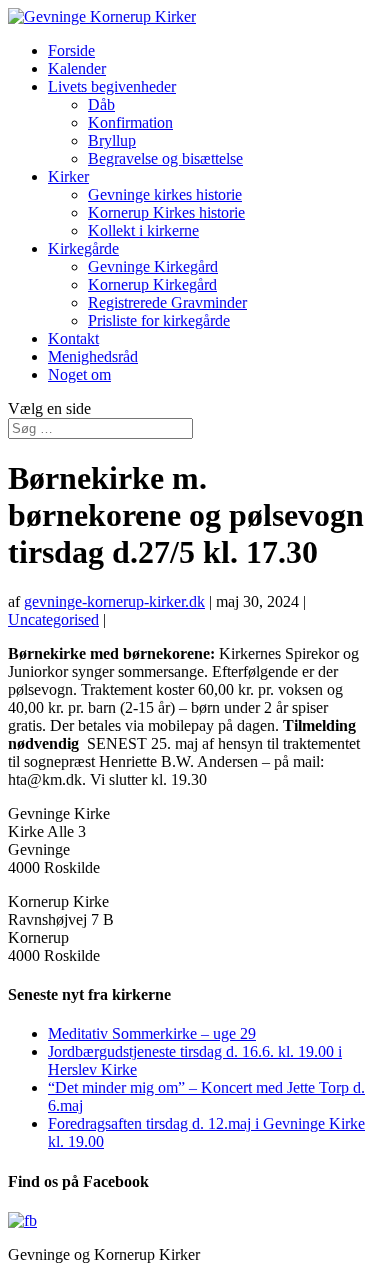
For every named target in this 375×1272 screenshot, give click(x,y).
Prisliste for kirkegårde (159, 320)
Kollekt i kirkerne (143, 230)
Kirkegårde (83, 248)
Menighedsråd (93, 356)
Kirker (68, 176)
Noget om (79, 374)
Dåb (101, 104)
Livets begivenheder (112, 86)
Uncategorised (53, 619)
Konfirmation (130, 122)
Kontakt (73, 338)
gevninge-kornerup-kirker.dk (114, 601)
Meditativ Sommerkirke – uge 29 (152, 1033)
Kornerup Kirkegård (152, 284)
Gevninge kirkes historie (165, 194)
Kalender (77, 68)
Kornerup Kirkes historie (166, 212)
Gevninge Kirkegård (153, 266)
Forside (71, 50)
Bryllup (112, 140)
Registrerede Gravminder (167, 302)
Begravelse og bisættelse (165, 158)
